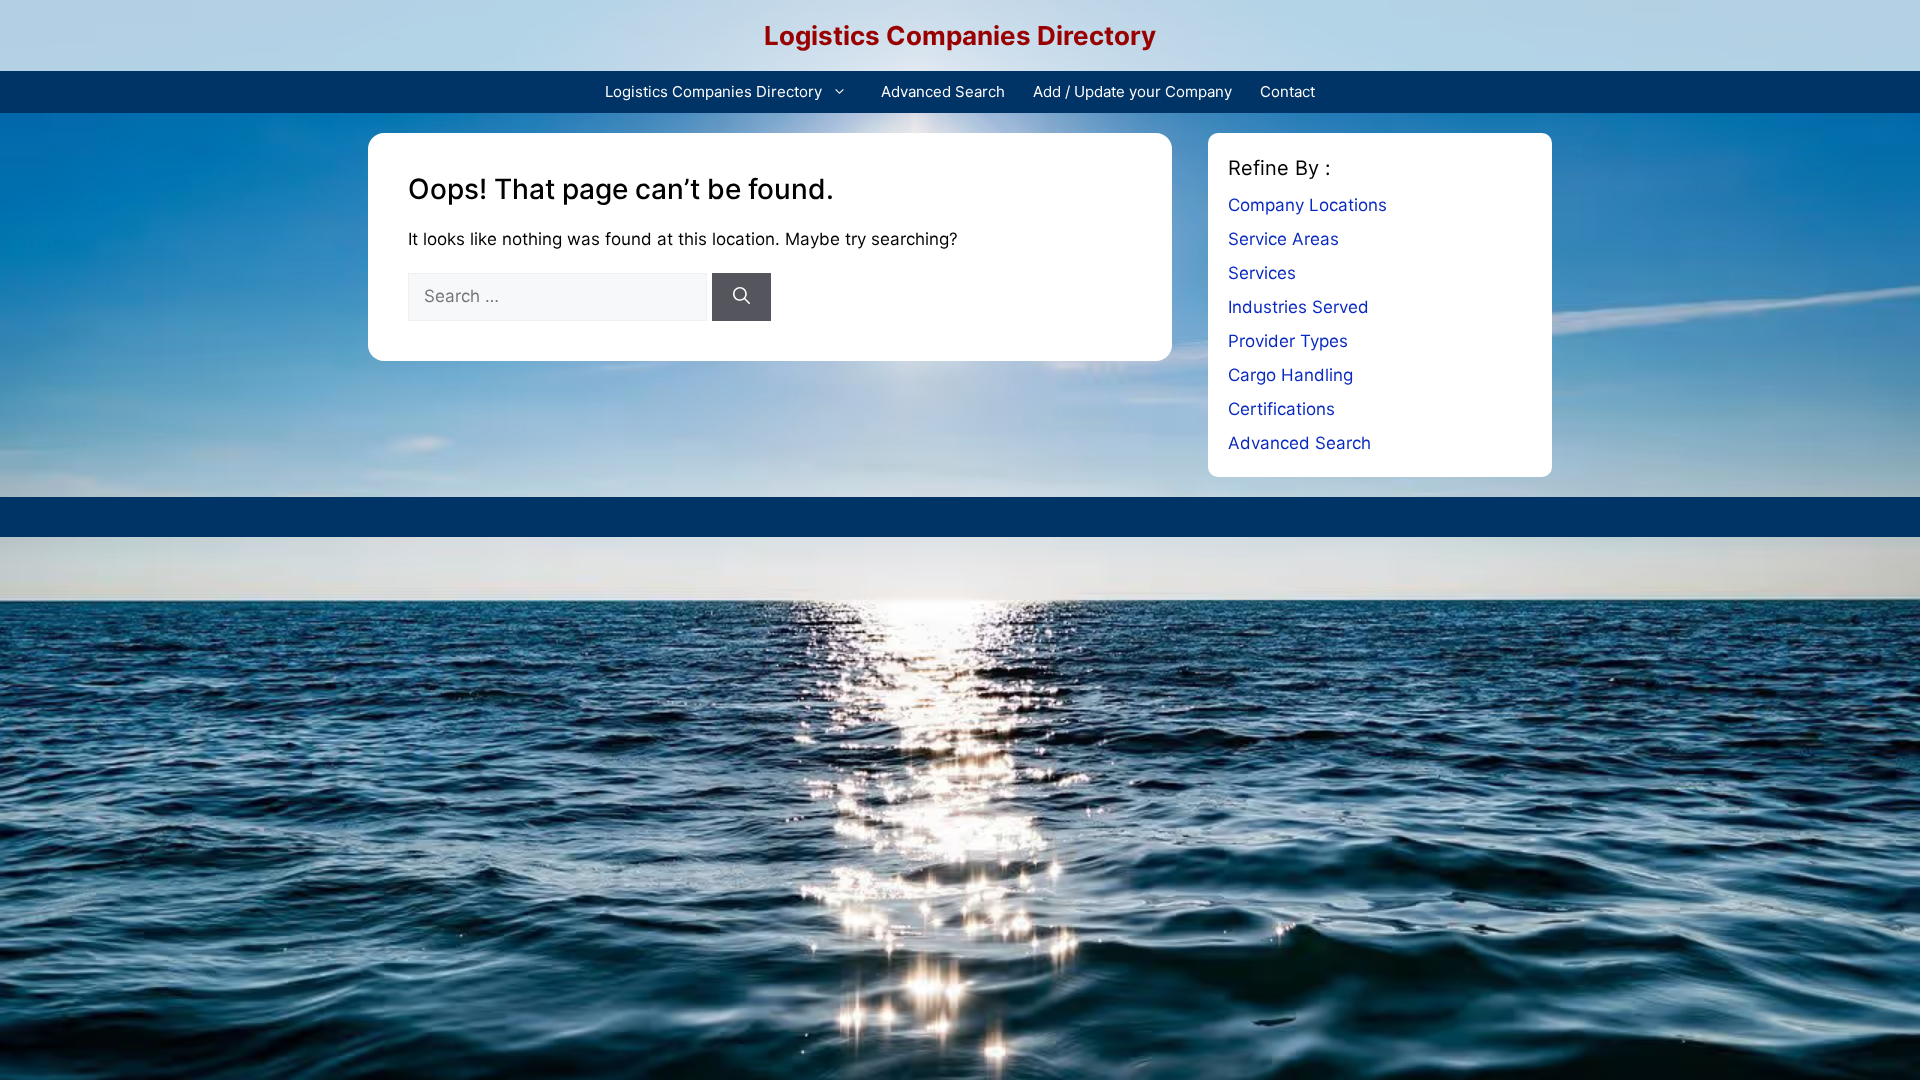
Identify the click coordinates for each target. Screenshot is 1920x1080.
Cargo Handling (1290, 375)
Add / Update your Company (1132, 91)
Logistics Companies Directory (960, 35)
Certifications (1281, 409)
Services (1262, 273)
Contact (1287, 91)
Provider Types (1288, 341)
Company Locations (1307, 205)
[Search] (741, 297)
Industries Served (1298, 307)
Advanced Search (943, 91)
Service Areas (1283, 239)
